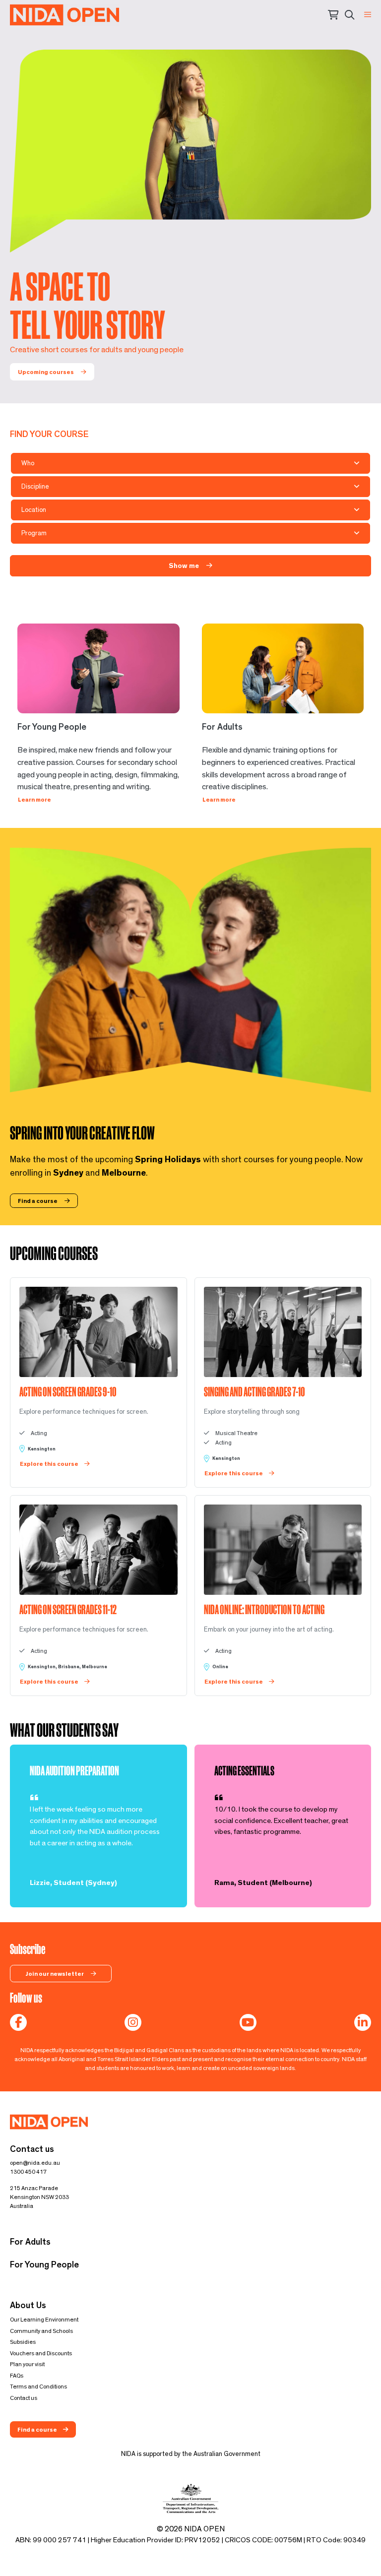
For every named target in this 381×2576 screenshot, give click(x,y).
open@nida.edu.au (35, 2163)
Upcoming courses (46, 372)
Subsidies (23, 2342)
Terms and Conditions (38, 2387)
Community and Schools (41, 2331)
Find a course (38, 1201)
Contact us (24, 2398)
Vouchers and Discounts (41, 2353)
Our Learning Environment (44, 2320)
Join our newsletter (55, 1974)
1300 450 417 (28, 2172)
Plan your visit (27, 2364)
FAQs (17, 2376)
